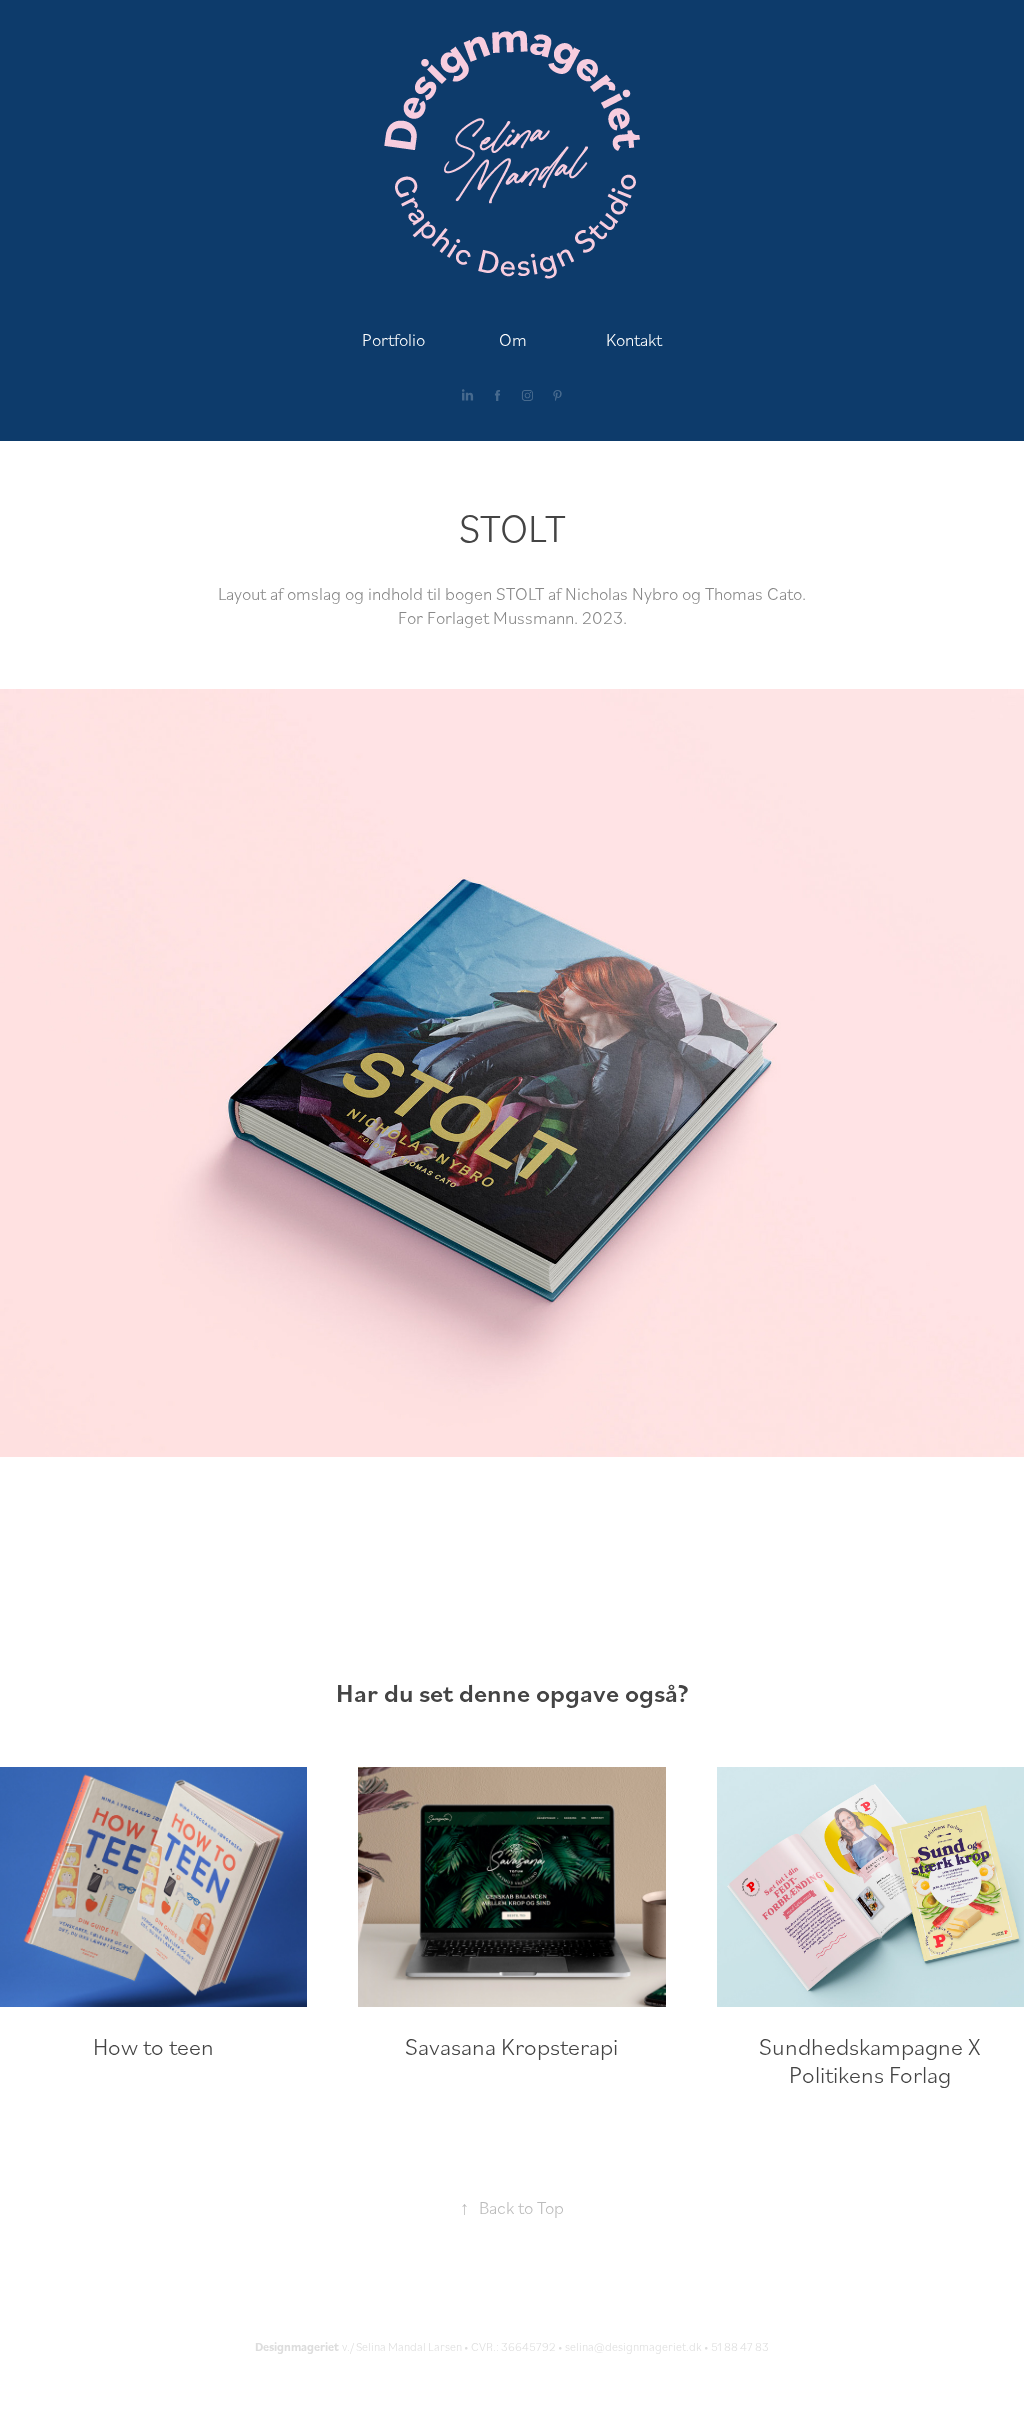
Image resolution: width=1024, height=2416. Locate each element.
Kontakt (634, 339)
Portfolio (393, 339)
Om (513, 339)
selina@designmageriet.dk (633, 2346)
